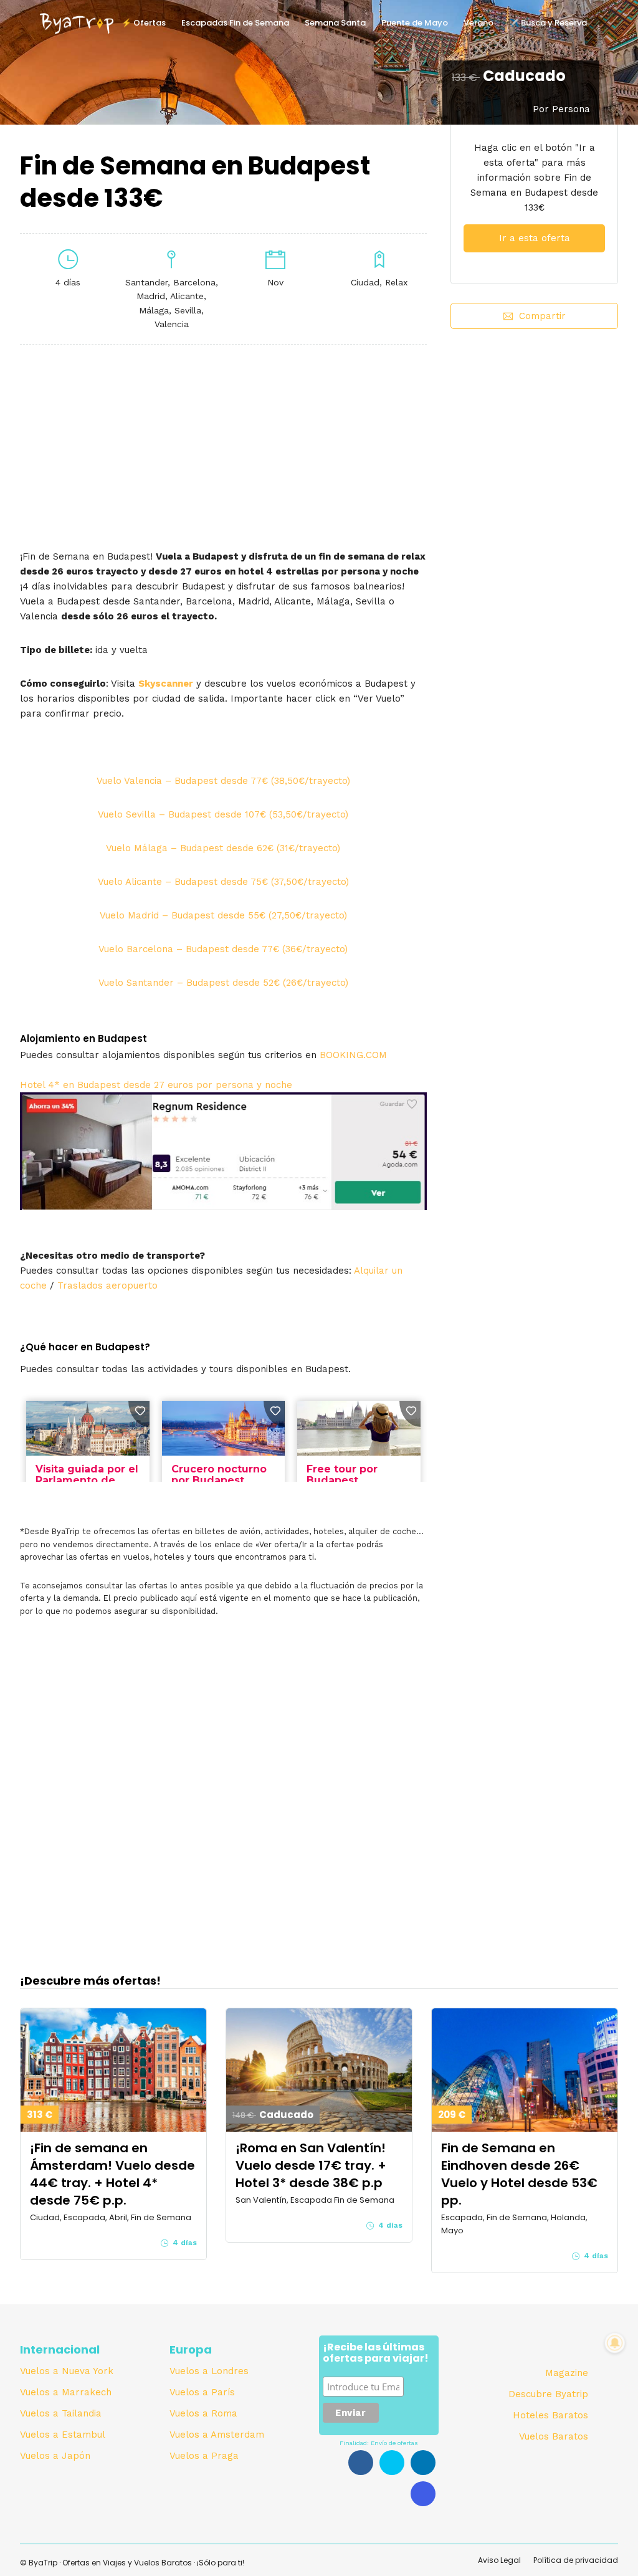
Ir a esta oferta (535, 238)
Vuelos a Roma (203, 2413)
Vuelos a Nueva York (67, 2371)
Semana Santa (335, 23)
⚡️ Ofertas (144, 23)
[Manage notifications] (615, 2343)
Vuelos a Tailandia (61, 2413)
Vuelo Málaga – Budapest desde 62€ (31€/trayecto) (223, 848)
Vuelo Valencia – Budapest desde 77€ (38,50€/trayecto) (223, 781)
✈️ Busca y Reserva (548, 23)
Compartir (542, 316)
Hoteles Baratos (550, 2415)
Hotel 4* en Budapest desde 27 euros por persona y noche (156, 1085)
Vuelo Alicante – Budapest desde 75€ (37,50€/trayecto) (223, 882)
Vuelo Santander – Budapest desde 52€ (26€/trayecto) (223, 983)
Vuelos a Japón (55, 2456)
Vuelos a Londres (209, 2371)
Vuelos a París (202, 2392)
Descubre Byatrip (548, 2394)
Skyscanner (166, 684)
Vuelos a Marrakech (66, 2392)
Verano (478, 23)
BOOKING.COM (353, 1055)
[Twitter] (392, 2463)
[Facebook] (361, 2463)
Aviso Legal (499, 2560)
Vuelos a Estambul (63, 2435)
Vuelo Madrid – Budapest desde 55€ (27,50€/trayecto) (223, 915)
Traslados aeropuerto (107, 1286)
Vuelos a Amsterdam (217, 2435)
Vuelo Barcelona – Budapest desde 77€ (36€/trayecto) (223, 949)
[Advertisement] (534, 443)
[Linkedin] (423, 2463)
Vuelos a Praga (204, 2456)
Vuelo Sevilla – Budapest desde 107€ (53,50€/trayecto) (223, 814)
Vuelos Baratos (554, 2436)
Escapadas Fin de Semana (235, 23)
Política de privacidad (576, 2560)
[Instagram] (423, 2494)
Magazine (567, 2373)
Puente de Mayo (415, 23)
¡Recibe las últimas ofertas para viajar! (376, 2354)
